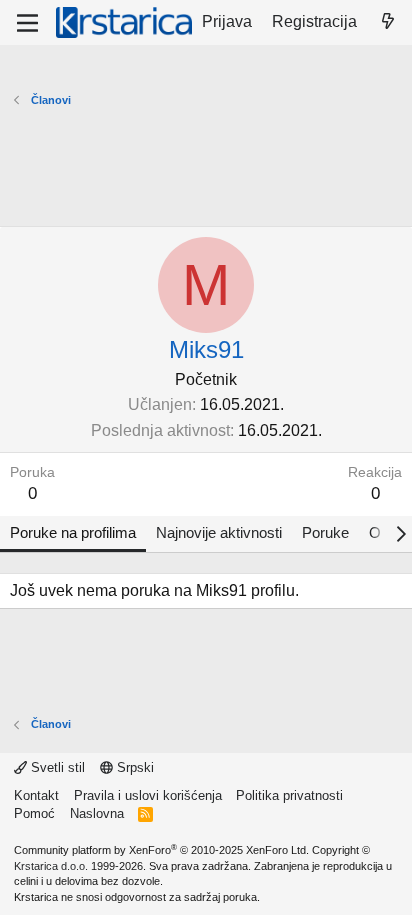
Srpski (133, 767)
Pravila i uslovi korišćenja (148, 795)
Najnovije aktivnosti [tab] (219, 532)
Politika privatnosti (289, 795)
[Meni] (27, 23)
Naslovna (97, 813)
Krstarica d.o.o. (51, 866)
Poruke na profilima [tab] (73, 532)
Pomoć (34, 813)
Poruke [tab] (325, 532)
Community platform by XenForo (161, 850)
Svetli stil (56, 767)
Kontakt (36, 795)
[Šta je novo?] (387, 22)
